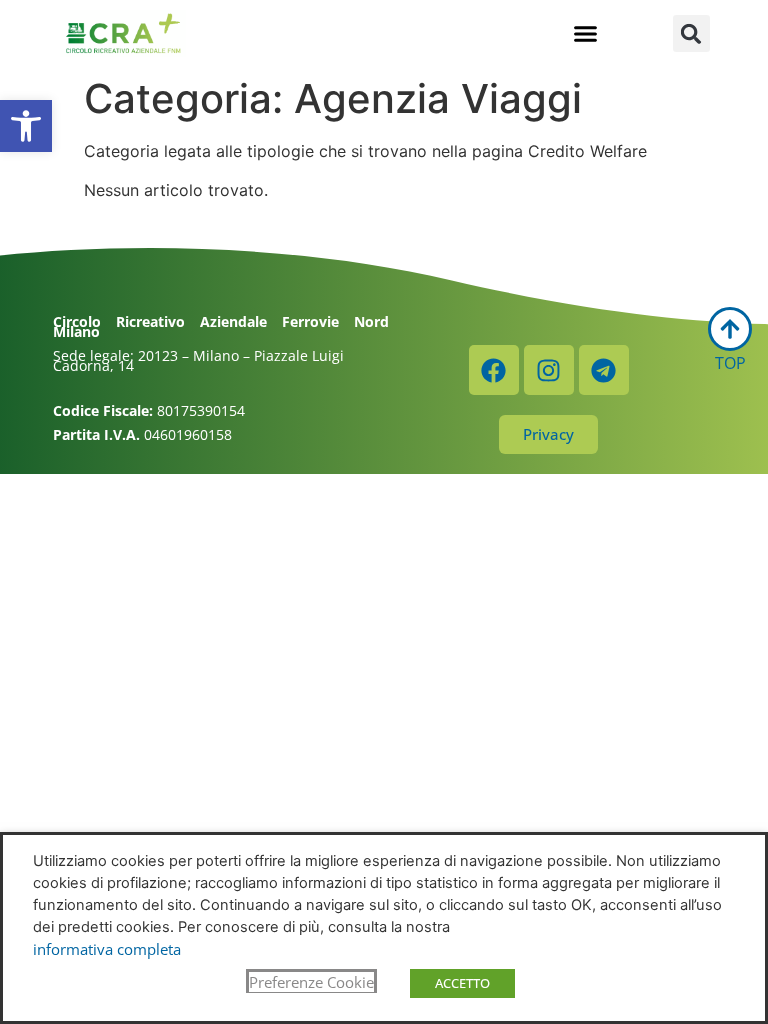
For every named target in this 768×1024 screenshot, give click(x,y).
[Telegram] (604, 370)
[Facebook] (494, 370)
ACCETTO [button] (462, 983)
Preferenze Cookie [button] (311, 982)
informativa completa (107, 949)
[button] (26, 126)
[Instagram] (549, 370)
